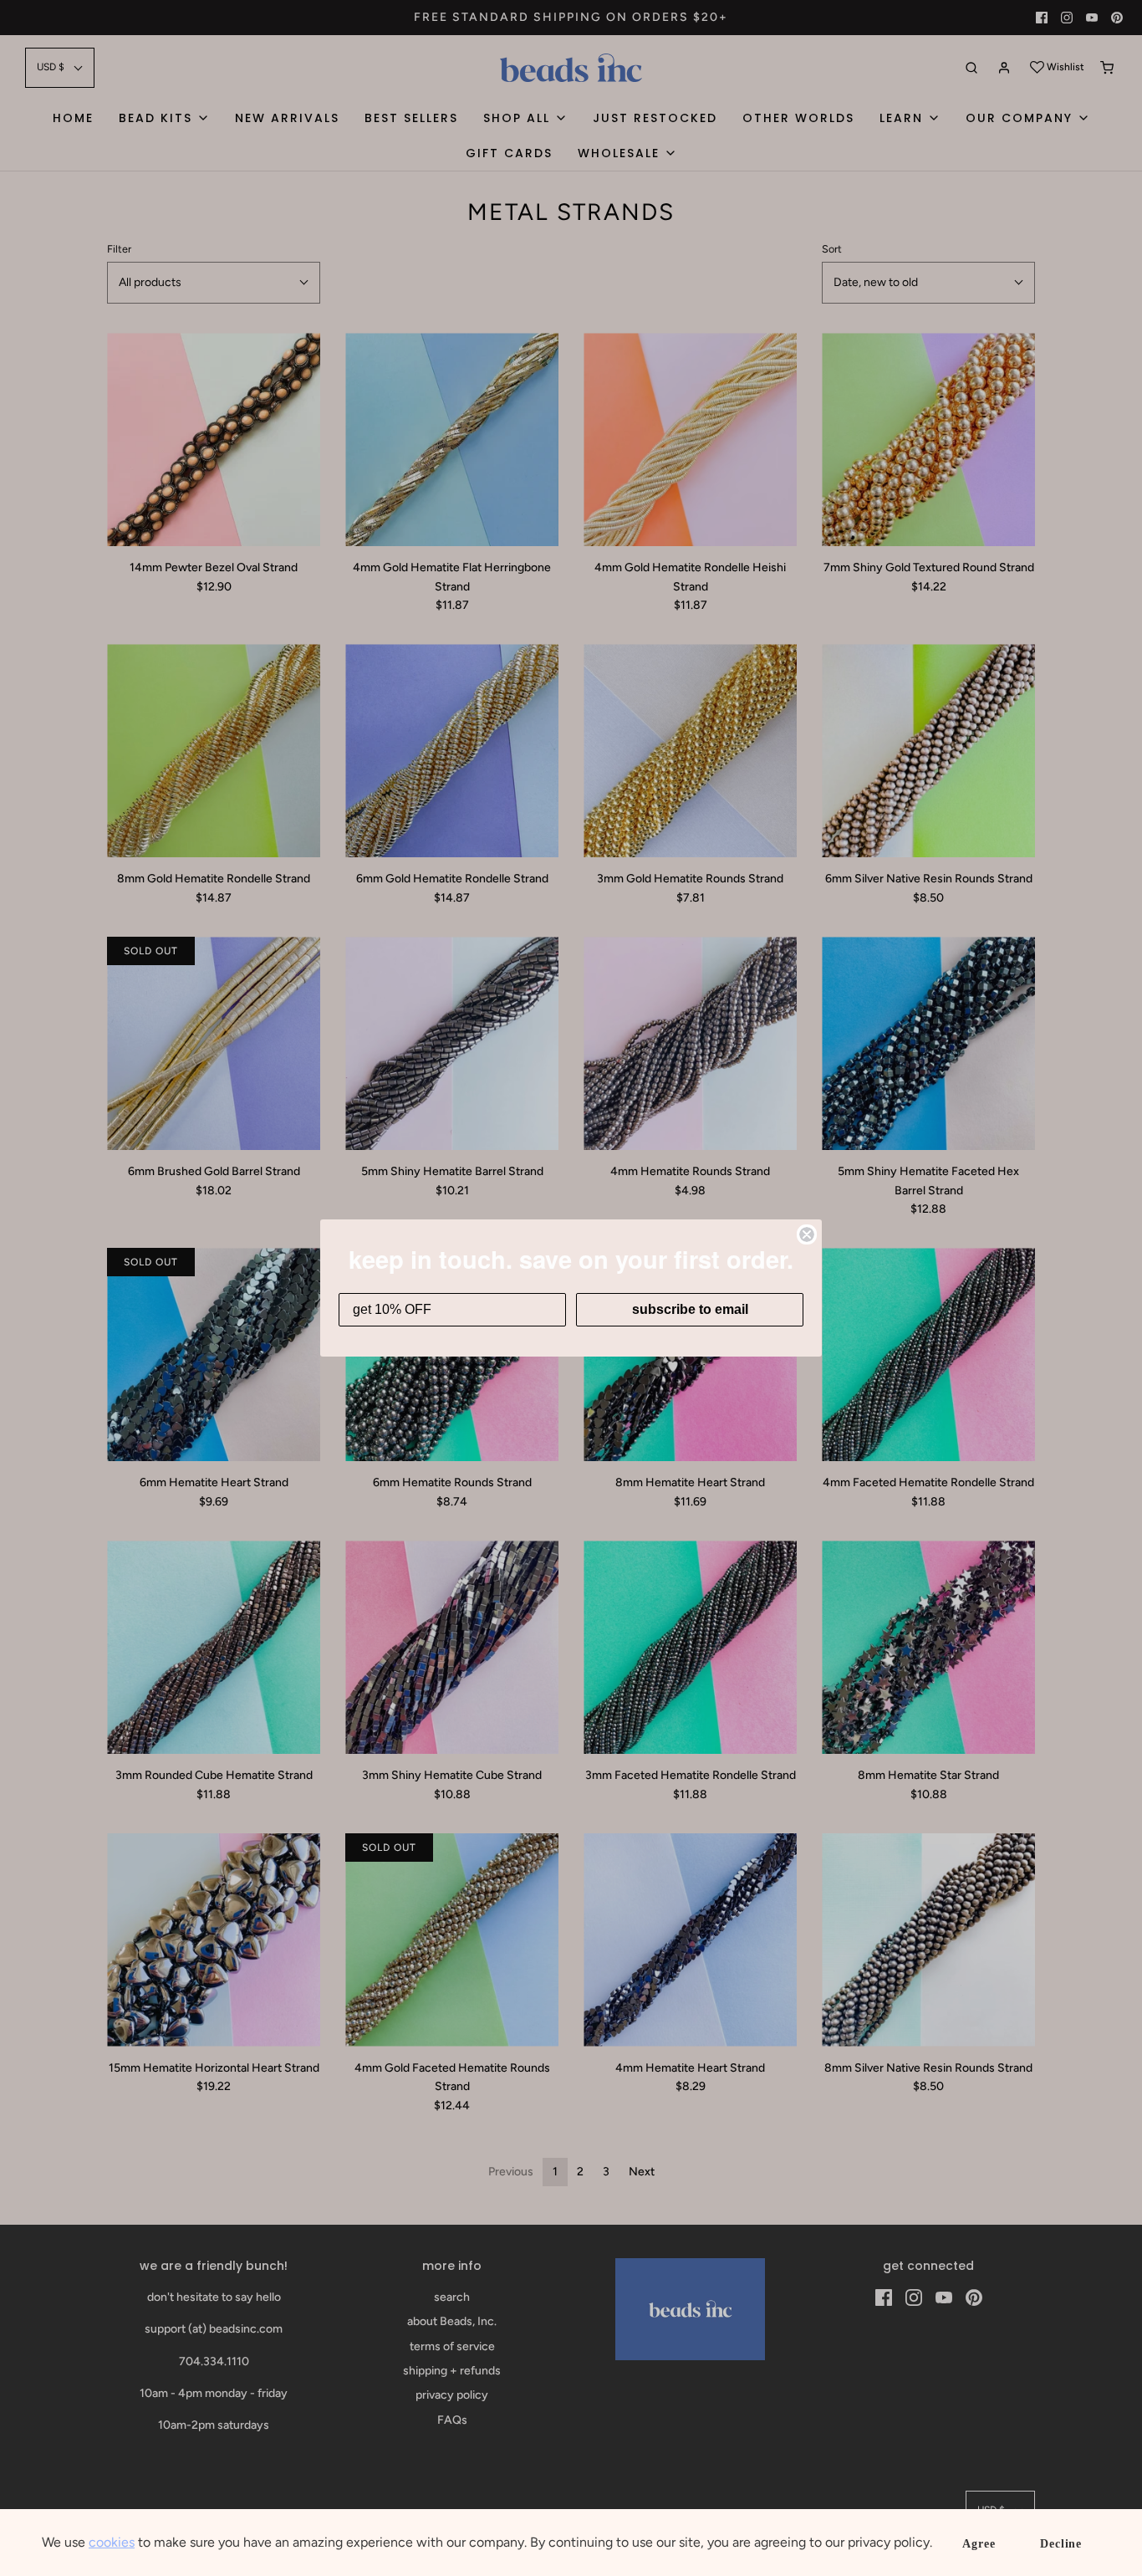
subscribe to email (690, 1309)
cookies (112, 2542)
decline (1061, 2544)
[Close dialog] (807, 1234)
